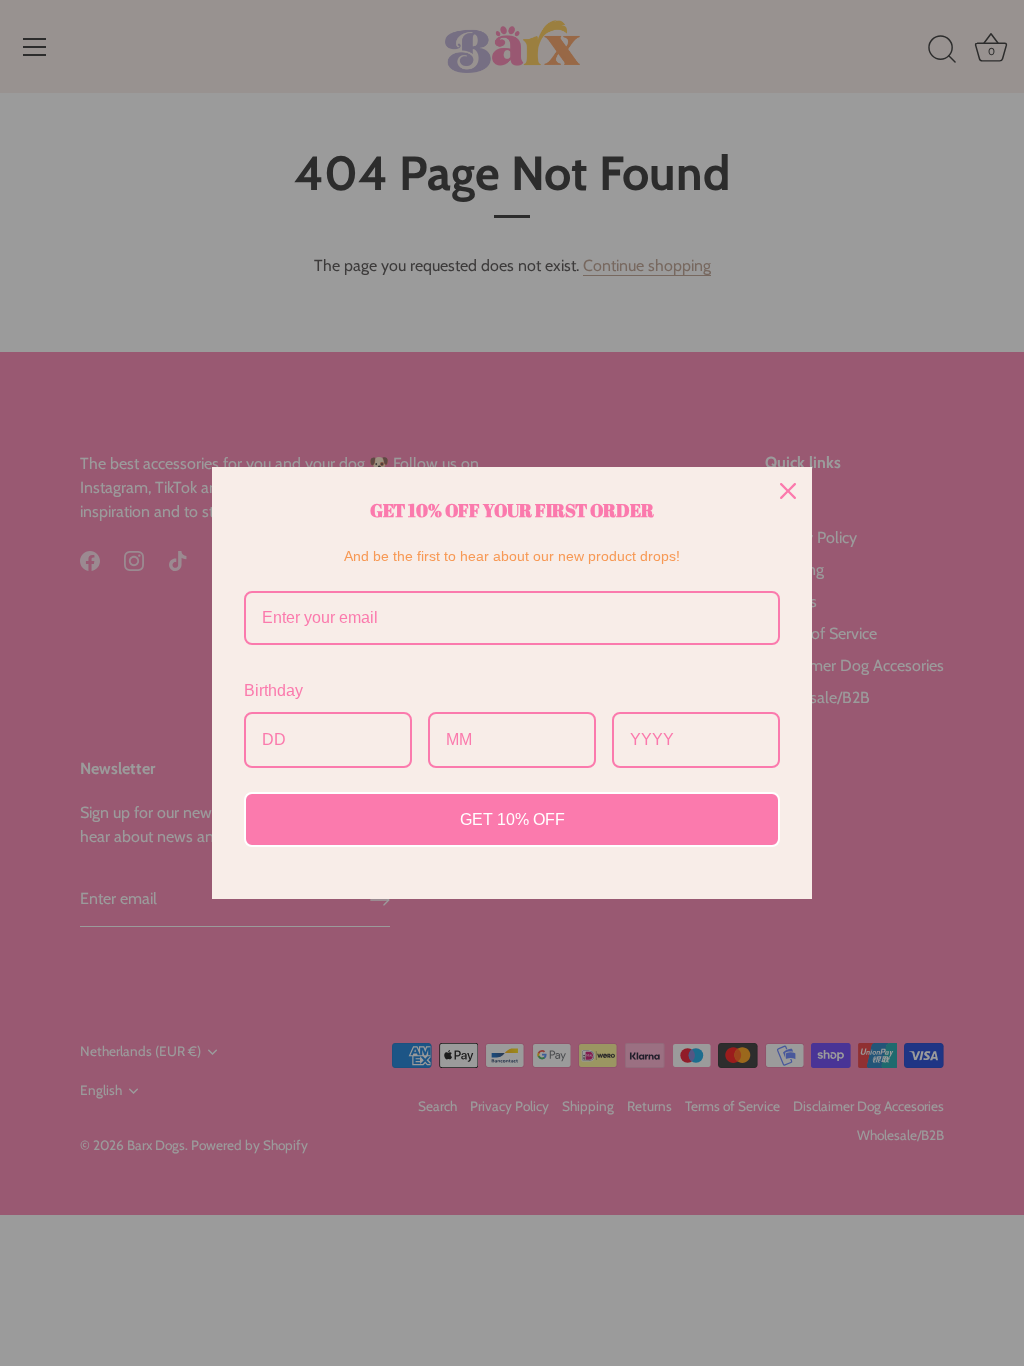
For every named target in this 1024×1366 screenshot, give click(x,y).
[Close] (788, 491)
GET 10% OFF (512, 819)
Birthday (273, 690)
